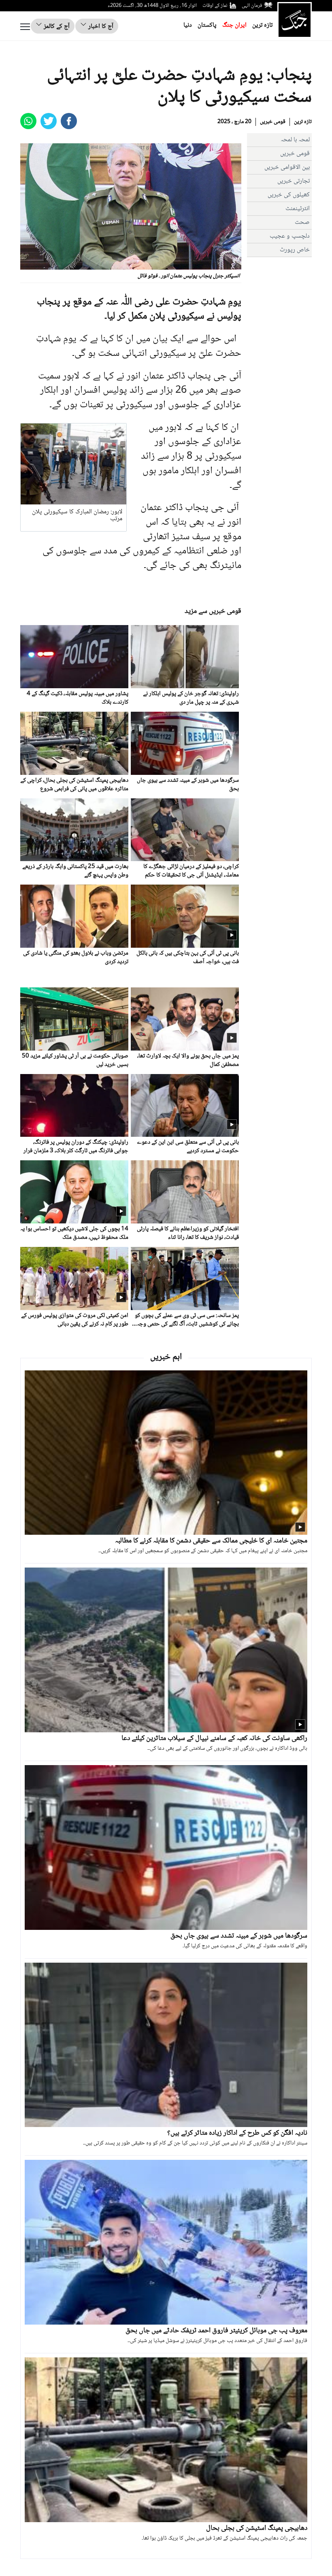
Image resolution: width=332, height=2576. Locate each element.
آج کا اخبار (100, 27)
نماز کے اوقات (215, 6)
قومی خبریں (273, 122)
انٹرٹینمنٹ (298, 209)
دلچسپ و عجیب (290, 236)
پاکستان (207, 25)
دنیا (188, 25)
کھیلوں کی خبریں (289, 195)
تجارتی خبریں (294, 181)
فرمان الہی (252, 6)
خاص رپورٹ (295, 250)
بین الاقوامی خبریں (287, 167)
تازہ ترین (262, 25)
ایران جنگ (234, 25)
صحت (302, 222)
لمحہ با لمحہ (295, 140)
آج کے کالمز (56, 27)
